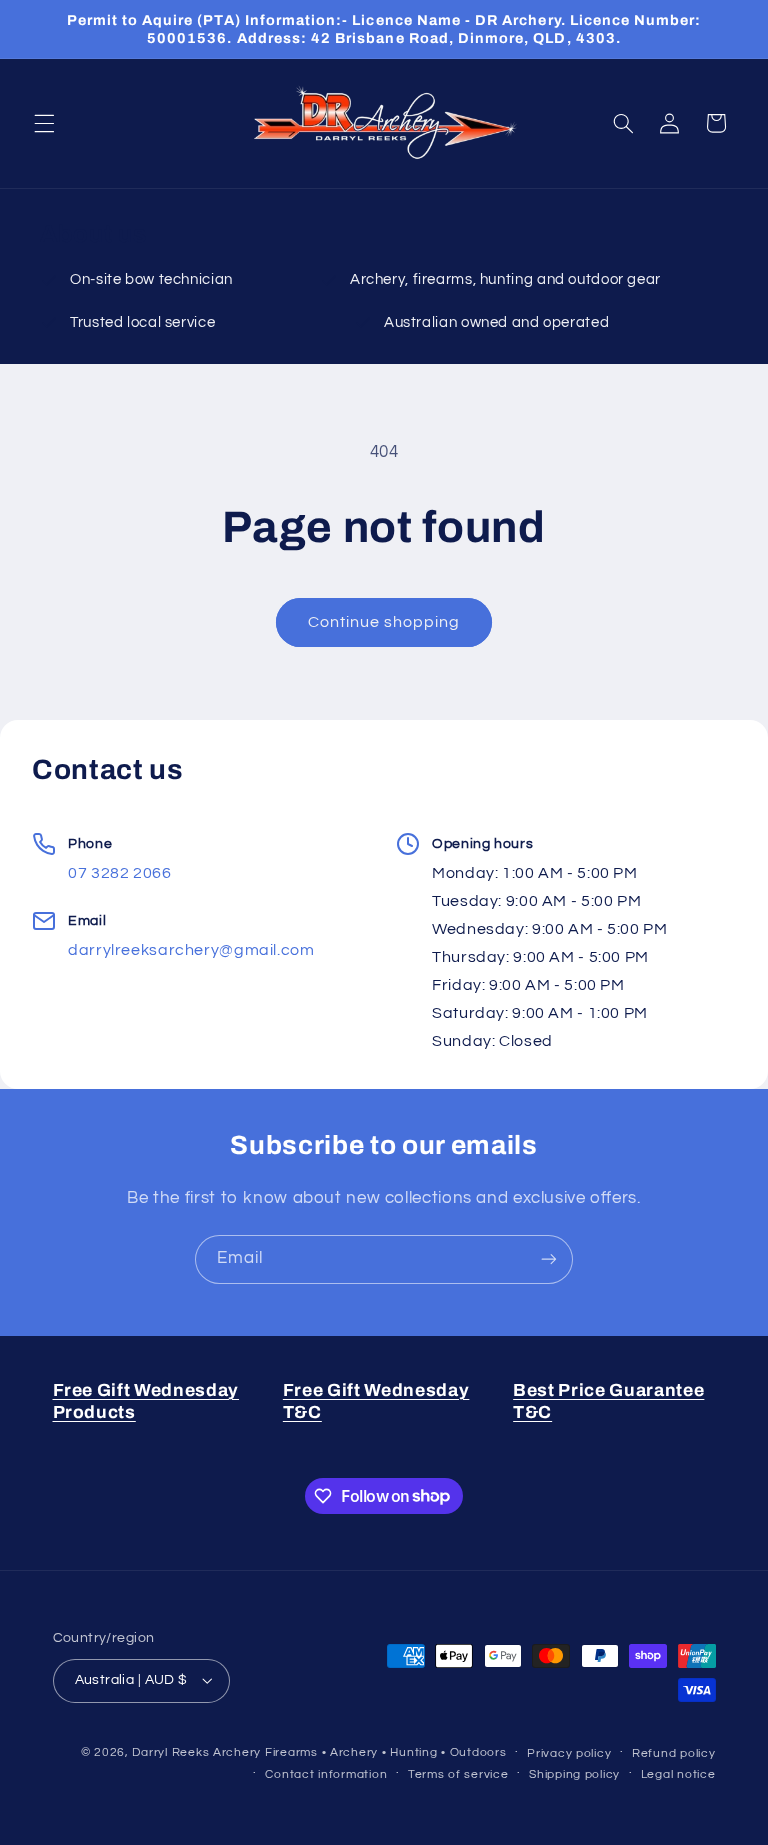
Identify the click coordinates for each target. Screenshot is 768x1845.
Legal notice (678, 1774)
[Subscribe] (549, 1259)
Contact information (326, 1774)
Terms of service (458, 1774)
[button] (44, 123)
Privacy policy (569, 1753)
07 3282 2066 (120, 873)
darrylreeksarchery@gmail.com (191, 950)
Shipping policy (574, 1774)
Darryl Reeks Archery (196, 1752)
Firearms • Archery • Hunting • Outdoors (386, 1752)
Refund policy (674, 1753)
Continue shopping (384, 622)
